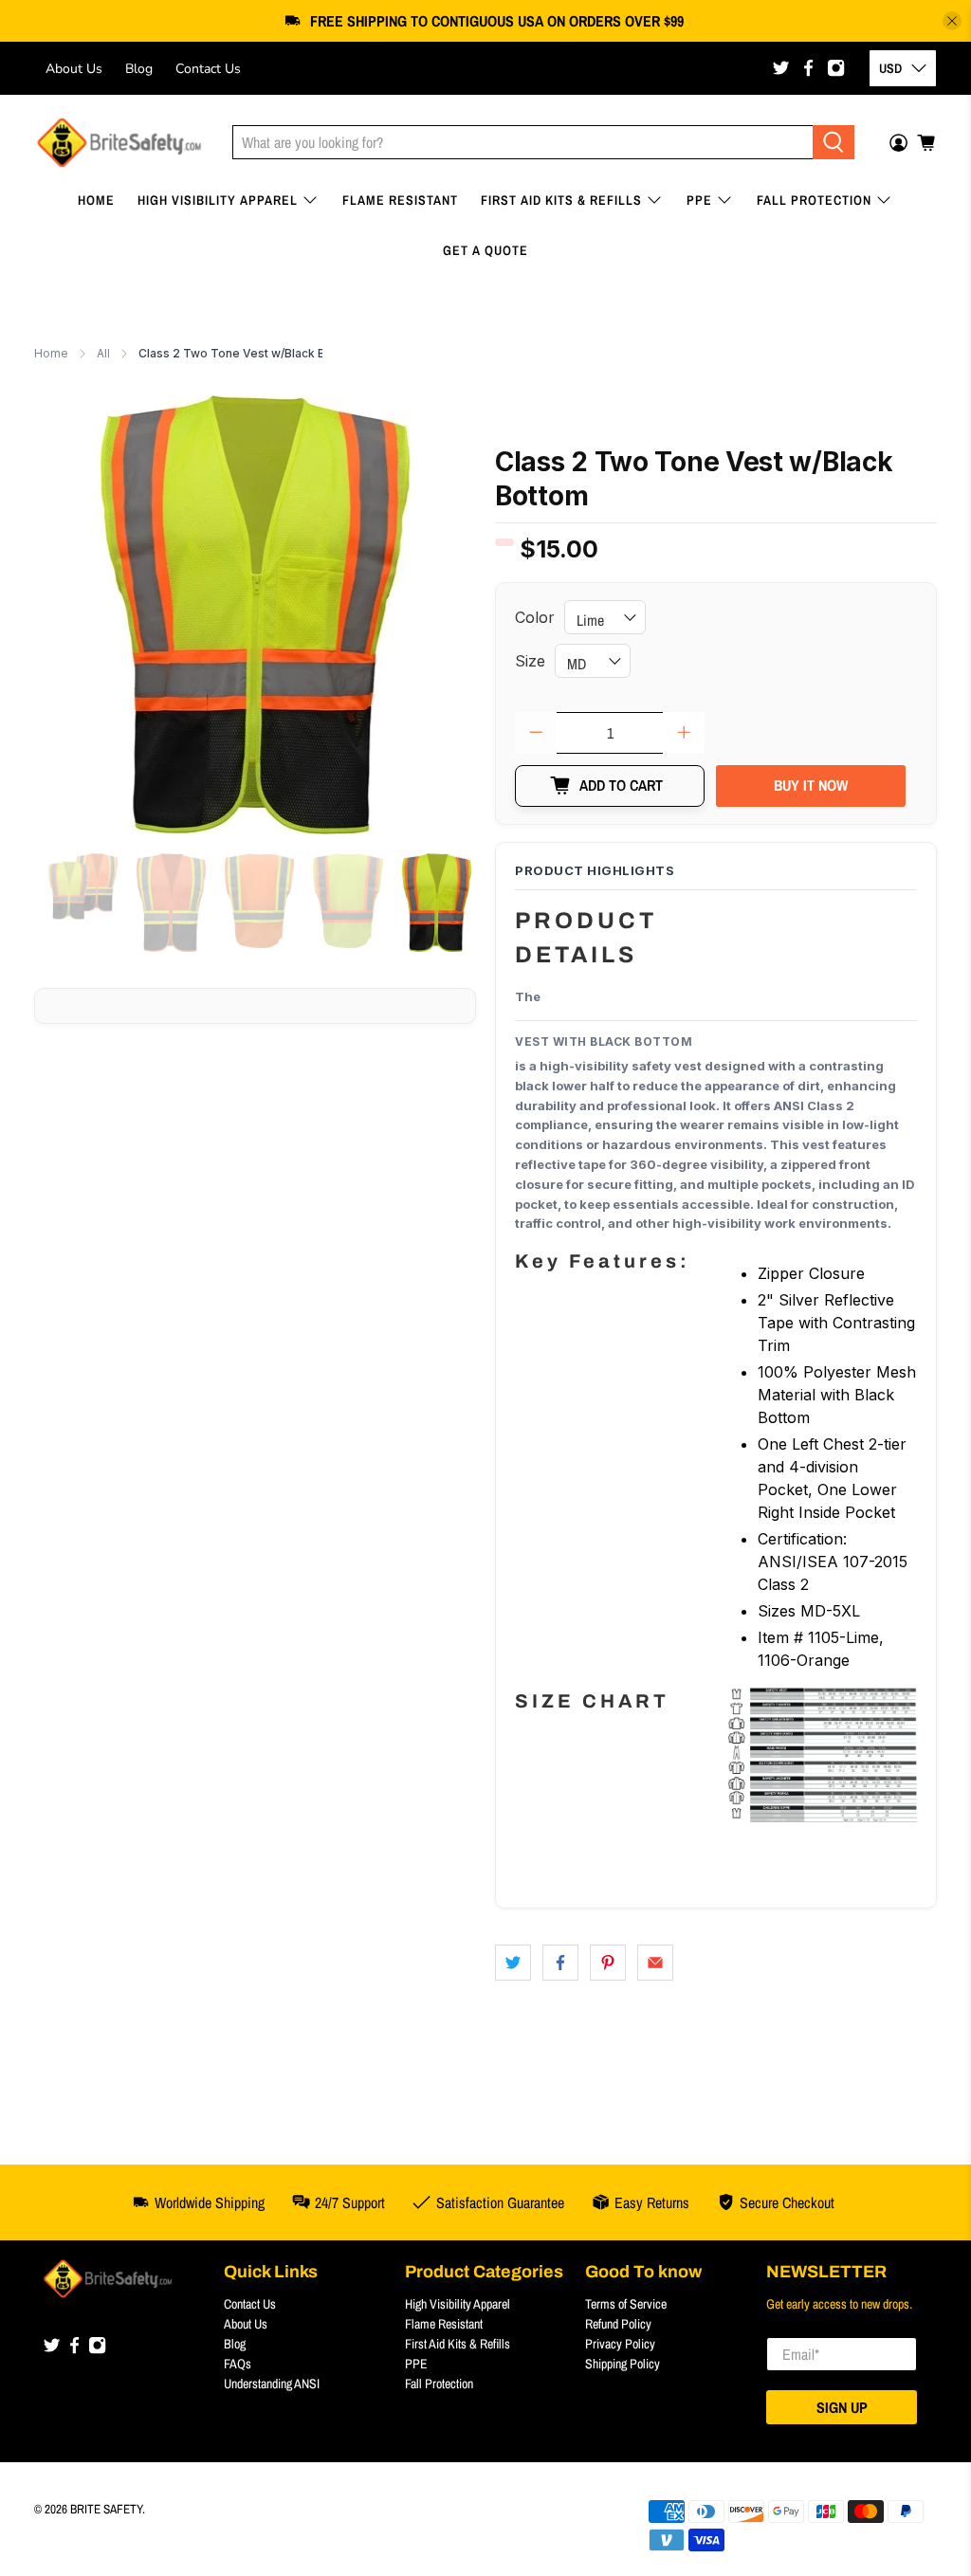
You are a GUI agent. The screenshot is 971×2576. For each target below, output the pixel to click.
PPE (699, 200)
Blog (139, 69)
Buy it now (811, 785)
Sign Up (842, 2407)
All (103, 354)
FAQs (238, 2364)
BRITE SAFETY (106, 2509)
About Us (74, 69)
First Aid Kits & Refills (561, 200)
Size (530, 661)
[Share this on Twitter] (513, 1963)
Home (96, 200)
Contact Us (208, 69)
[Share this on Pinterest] (608, 1963)
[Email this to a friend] (655, 1963)
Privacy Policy (620, 2344)
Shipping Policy (623, 2364)
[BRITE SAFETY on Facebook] (808, 68)
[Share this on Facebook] (560, 1963)
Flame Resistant (400, 200)
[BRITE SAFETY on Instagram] (836, 68)
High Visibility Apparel (218, 200)
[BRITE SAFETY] (119, 143)
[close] (952, 21)
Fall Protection (814, 200)
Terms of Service (626, 2304)
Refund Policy (618, 2324)
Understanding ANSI (272, 2384)
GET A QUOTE (485, 250)
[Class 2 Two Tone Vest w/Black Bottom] (255, 615)
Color (535, 617)
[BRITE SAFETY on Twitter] (781, 68)
